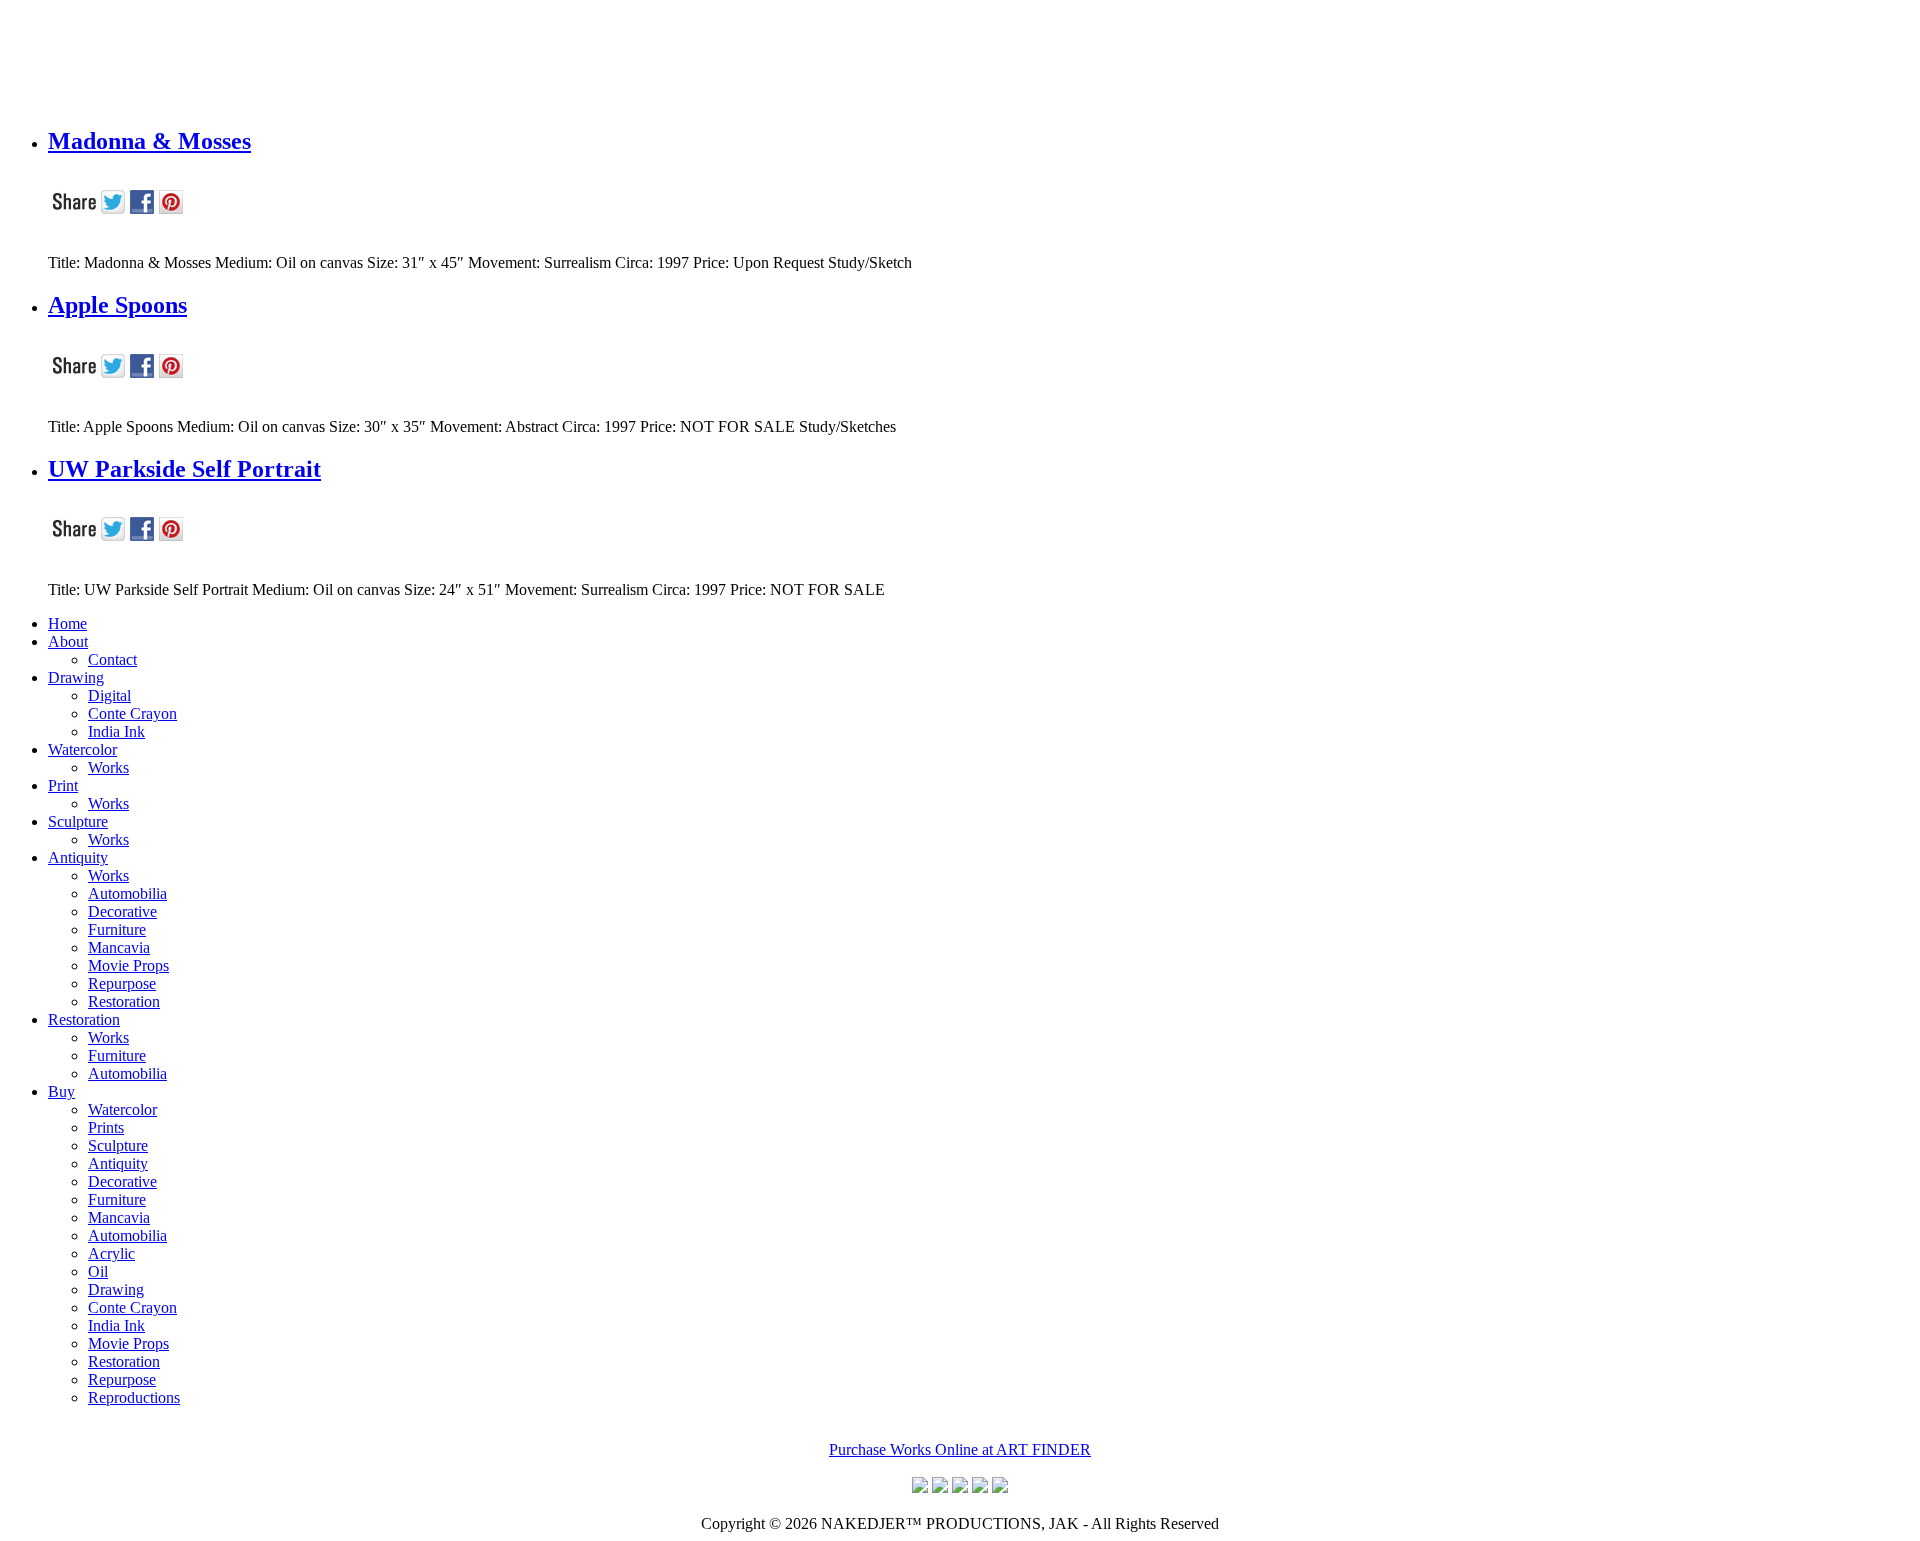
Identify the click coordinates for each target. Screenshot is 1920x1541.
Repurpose (122, 983)
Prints (106, 1127)
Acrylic (111, 1253)
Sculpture (78, 821)
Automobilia (127, 893)
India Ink (116, 731)
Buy (61, 1091)
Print (63, 785)
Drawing (76, 677)
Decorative (122, 911)
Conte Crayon (132, 713)
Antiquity (78, 857)
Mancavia (119, 947)
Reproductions (134, 1397)
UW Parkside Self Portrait (184, 469)
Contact (112, 659)
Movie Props (128, 965)
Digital (109, 695)
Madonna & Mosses (149, 141)
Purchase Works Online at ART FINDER (960, 1449)
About (68, 641)
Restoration (124, 1001)
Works (108, 767)
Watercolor (82, 749)
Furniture (117, 929)
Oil (98, 1271)
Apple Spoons (117, 305)
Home (67, 623)
